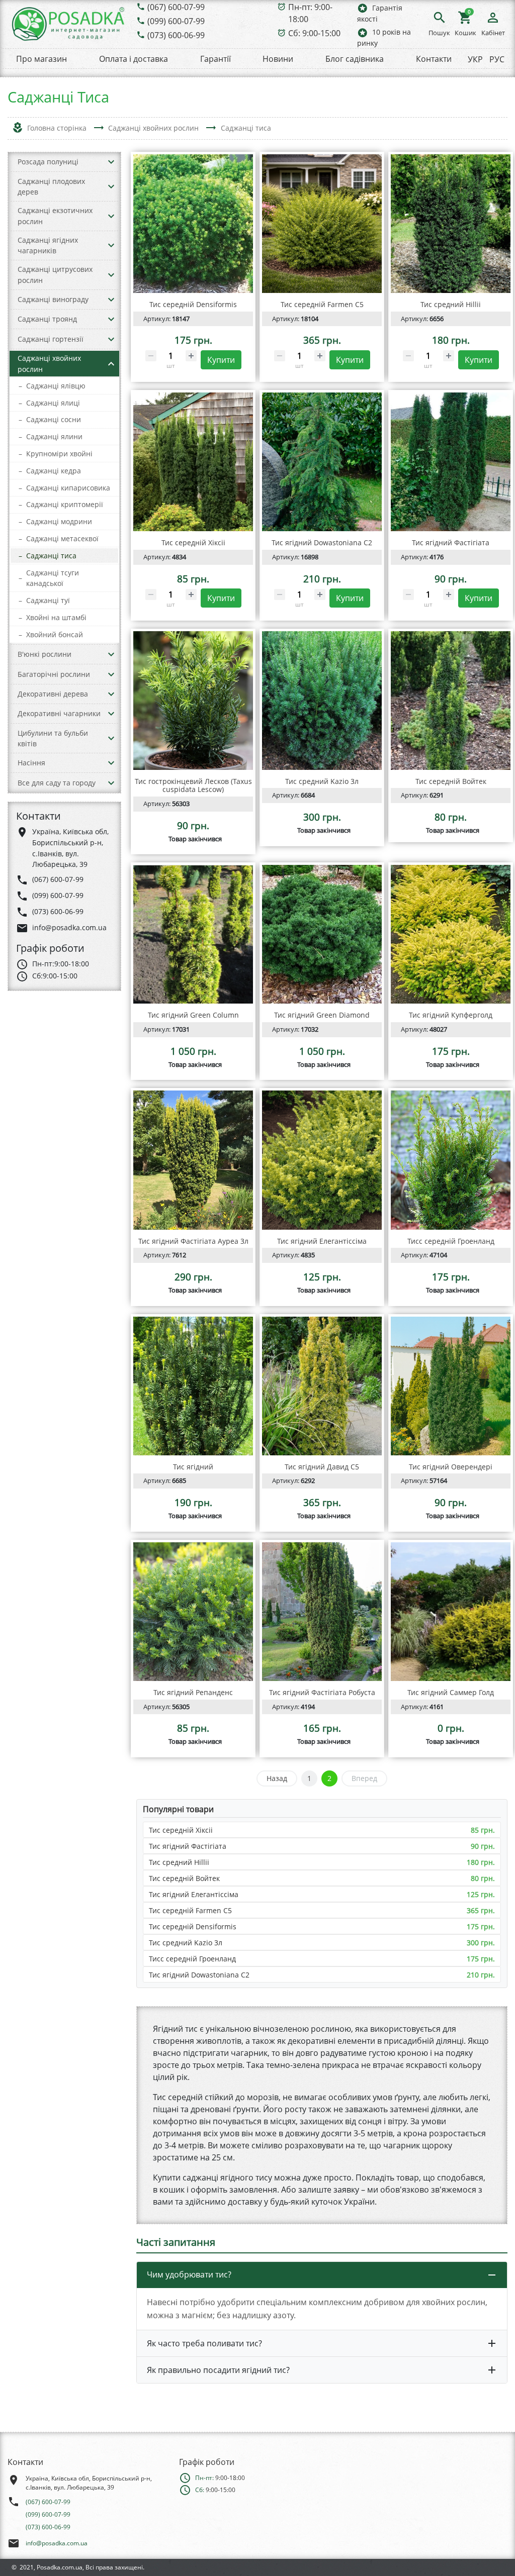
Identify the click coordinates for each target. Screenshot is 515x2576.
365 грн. (481, 1910)
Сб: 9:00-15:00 (314, 33)
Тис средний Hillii (179, 1862)
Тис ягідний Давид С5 (322, 1467)
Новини (278, 59)
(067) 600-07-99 (176, 7)
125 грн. (481, 1894)
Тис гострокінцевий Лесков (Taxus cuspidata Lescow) (193, 785)
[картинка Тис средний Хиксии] (193, 462)
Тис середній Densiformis (193, 1926)
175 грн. (481, 1926)
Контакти (434, 59)
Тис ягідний (193, 1467)
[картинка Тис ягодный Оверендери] (451, 1386)
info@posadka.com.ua (57, 2543)
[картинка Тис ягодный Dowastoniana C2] (322, 462)
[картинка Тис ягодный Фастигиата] (451, 462)
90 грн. (483, 1846)
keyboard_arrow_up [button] (111, 364)
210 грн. (481, 1975)
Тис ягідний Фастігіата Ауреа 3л (193, 1241)
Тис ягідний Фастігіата (188, 1846)
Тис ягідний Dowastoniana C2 (199, 1975)
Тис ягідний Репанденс (193, 1692)
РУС (497, 59)
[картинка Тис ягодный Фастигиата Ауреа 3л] (193, 1160)
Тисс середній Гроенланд (192, 1959)
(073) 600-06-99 (176, 35)
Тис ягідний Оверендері (451, 1467)
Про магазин (41, 59)
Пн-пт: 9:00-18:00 (310, 13)
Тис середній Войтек (184, 1878)
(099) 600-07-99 (176, 21)
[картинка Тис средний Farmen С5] (322, 224)
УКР (475, 59)
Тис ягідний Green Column (193, 1015)
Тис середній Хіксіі (181, 1830)
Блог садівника (355, 59)
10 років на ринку (384, 37)
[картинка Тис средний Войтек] (451, 701)
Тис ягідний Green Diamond (322, 1015)
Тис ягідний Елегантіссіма (194, 1894)
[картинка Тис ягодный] (193, 1386)
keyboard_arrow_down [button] (111, 162)
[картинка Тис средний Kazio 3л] (322, 701)
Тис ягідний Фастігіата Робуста (322, 1692)
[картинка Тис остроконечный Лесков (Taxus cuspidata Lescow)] (193, 701)
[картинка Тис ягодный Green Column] (193, 934)
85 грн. (483, 1830)
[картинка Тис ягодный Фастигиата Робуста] (322, 1612)
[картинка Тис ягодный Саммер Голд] (451, 1612)
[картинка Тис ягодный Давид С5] (322, 1386)
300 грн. (481, 1943)
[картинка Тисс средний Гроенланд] (451, 1160)
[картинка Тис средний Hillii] (451, 224)
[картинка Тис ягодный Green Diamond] (322, 934)
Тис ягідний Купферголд (451, 1015)
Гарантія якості (380, 13)
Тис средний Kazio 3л (186, 1943)
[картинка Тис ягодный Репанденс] (193, 1612)
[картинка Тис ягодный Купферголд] (451, 934)
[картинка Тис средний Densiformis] (193, 224)
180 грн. (481, 1862)
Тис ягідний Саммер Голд (451, 1692)
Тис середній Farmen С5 (190, 1910)
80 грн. (483, 1878)
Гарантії (216, 59)
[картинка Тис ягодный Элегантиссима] (322, 1160)
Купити (221, 360)
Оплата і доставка (134, 59)
